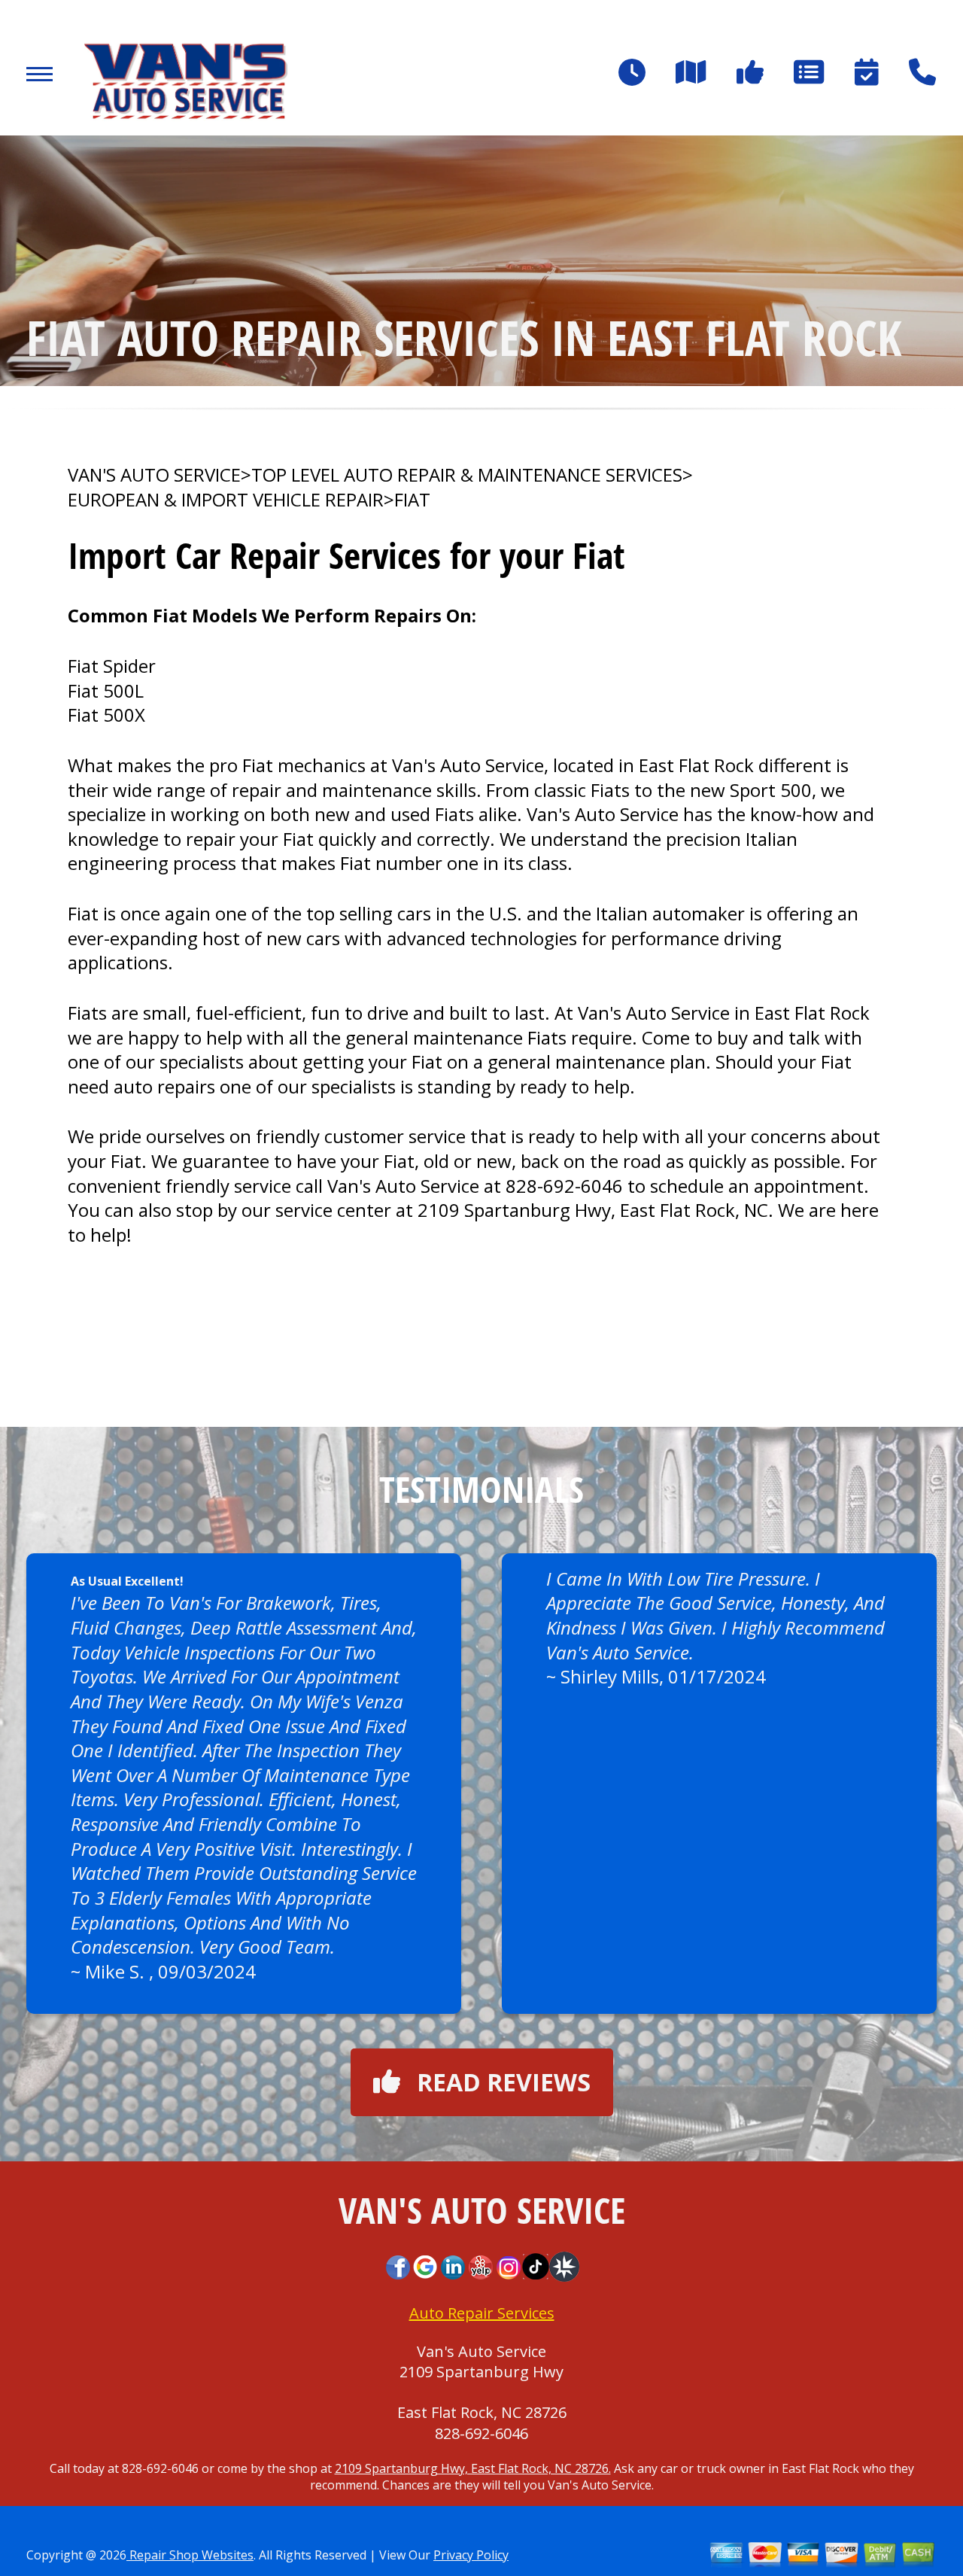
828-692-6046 (564, 1186)
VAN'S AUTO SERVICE (154, 475)
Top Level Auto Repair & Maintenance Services (467, 475)
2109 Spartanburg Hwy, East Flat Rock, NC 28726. (473, 2468)
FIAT (412, 500)
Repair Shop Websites (190, 2555)
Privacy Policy (471, 2555)
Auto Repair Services (482, 2313)
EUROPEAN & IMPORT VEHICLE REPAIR (226, 500)
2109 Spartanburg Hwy (481, 2372)
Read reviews (504, 2082)
